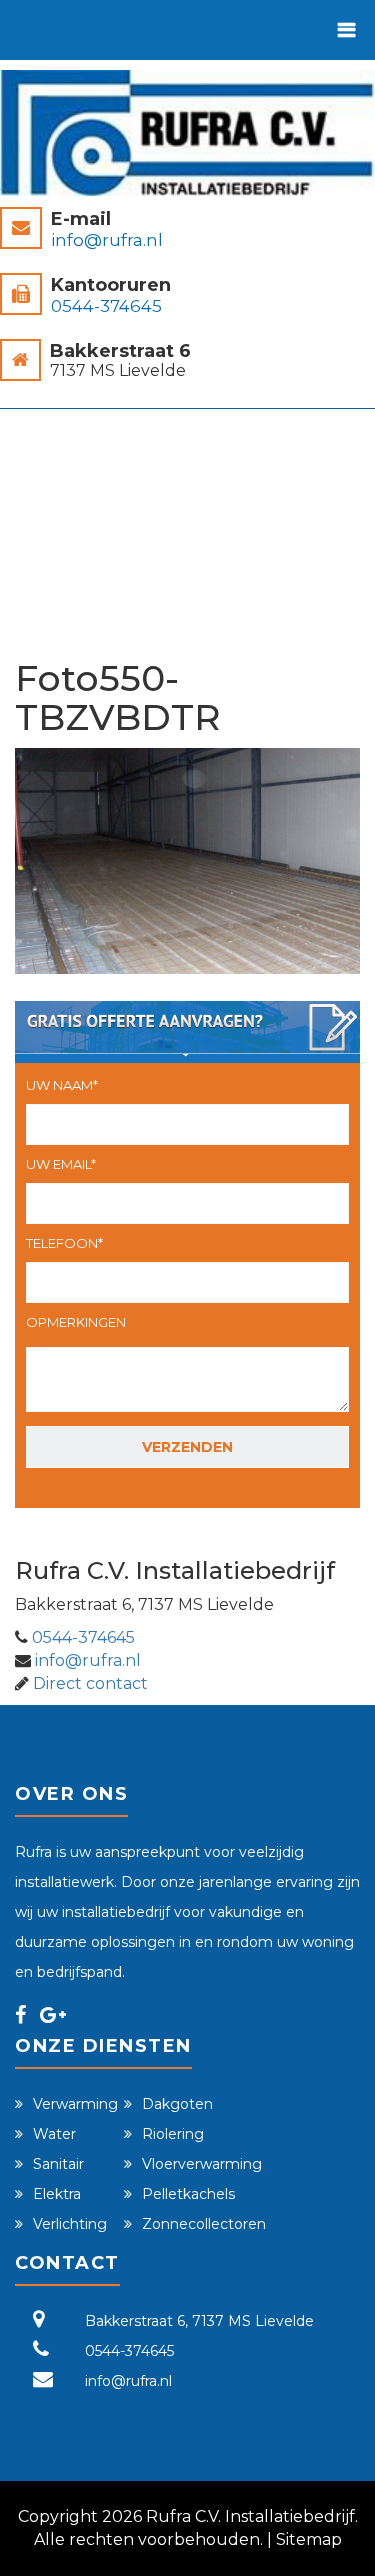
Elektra (57, 2194)
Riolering (173, 2134)
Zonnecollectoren (204, 2224)
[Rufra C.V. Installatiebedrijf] (187, 133)
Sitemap (309, 2539)
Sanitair (58, 2164)
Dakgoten (177, 2104)
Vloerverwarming (202, 2164)
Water (54, 2134)
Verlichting (70, 2224)
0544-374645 (106, 306)
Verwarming (75, 2104)
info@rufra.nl (107, 240)
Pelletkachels (188, 2194)
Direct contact (90, 1683)
